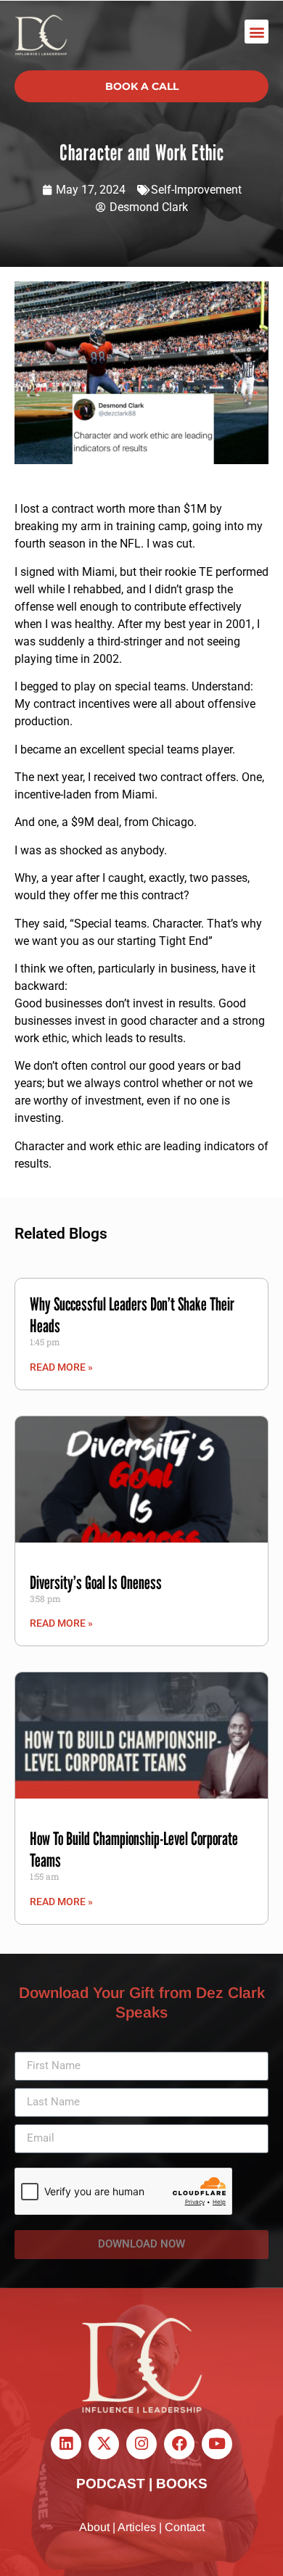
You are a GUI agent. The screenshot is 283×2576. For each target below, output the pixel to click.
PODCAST (111, 2484)
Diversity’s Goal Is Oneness (96, 1582)
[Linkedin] (66, 2444)
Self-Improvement (196, 190)
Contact (185, 2527)
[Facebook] (179, 2444)
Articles (137, 2527)
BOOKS (182, 2484)
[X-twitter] (104, 2444)
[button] (257, 32)
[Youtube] (217, 2444)
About (94, 2527)
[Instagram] (141, 2444)
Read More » (61, 1367)
